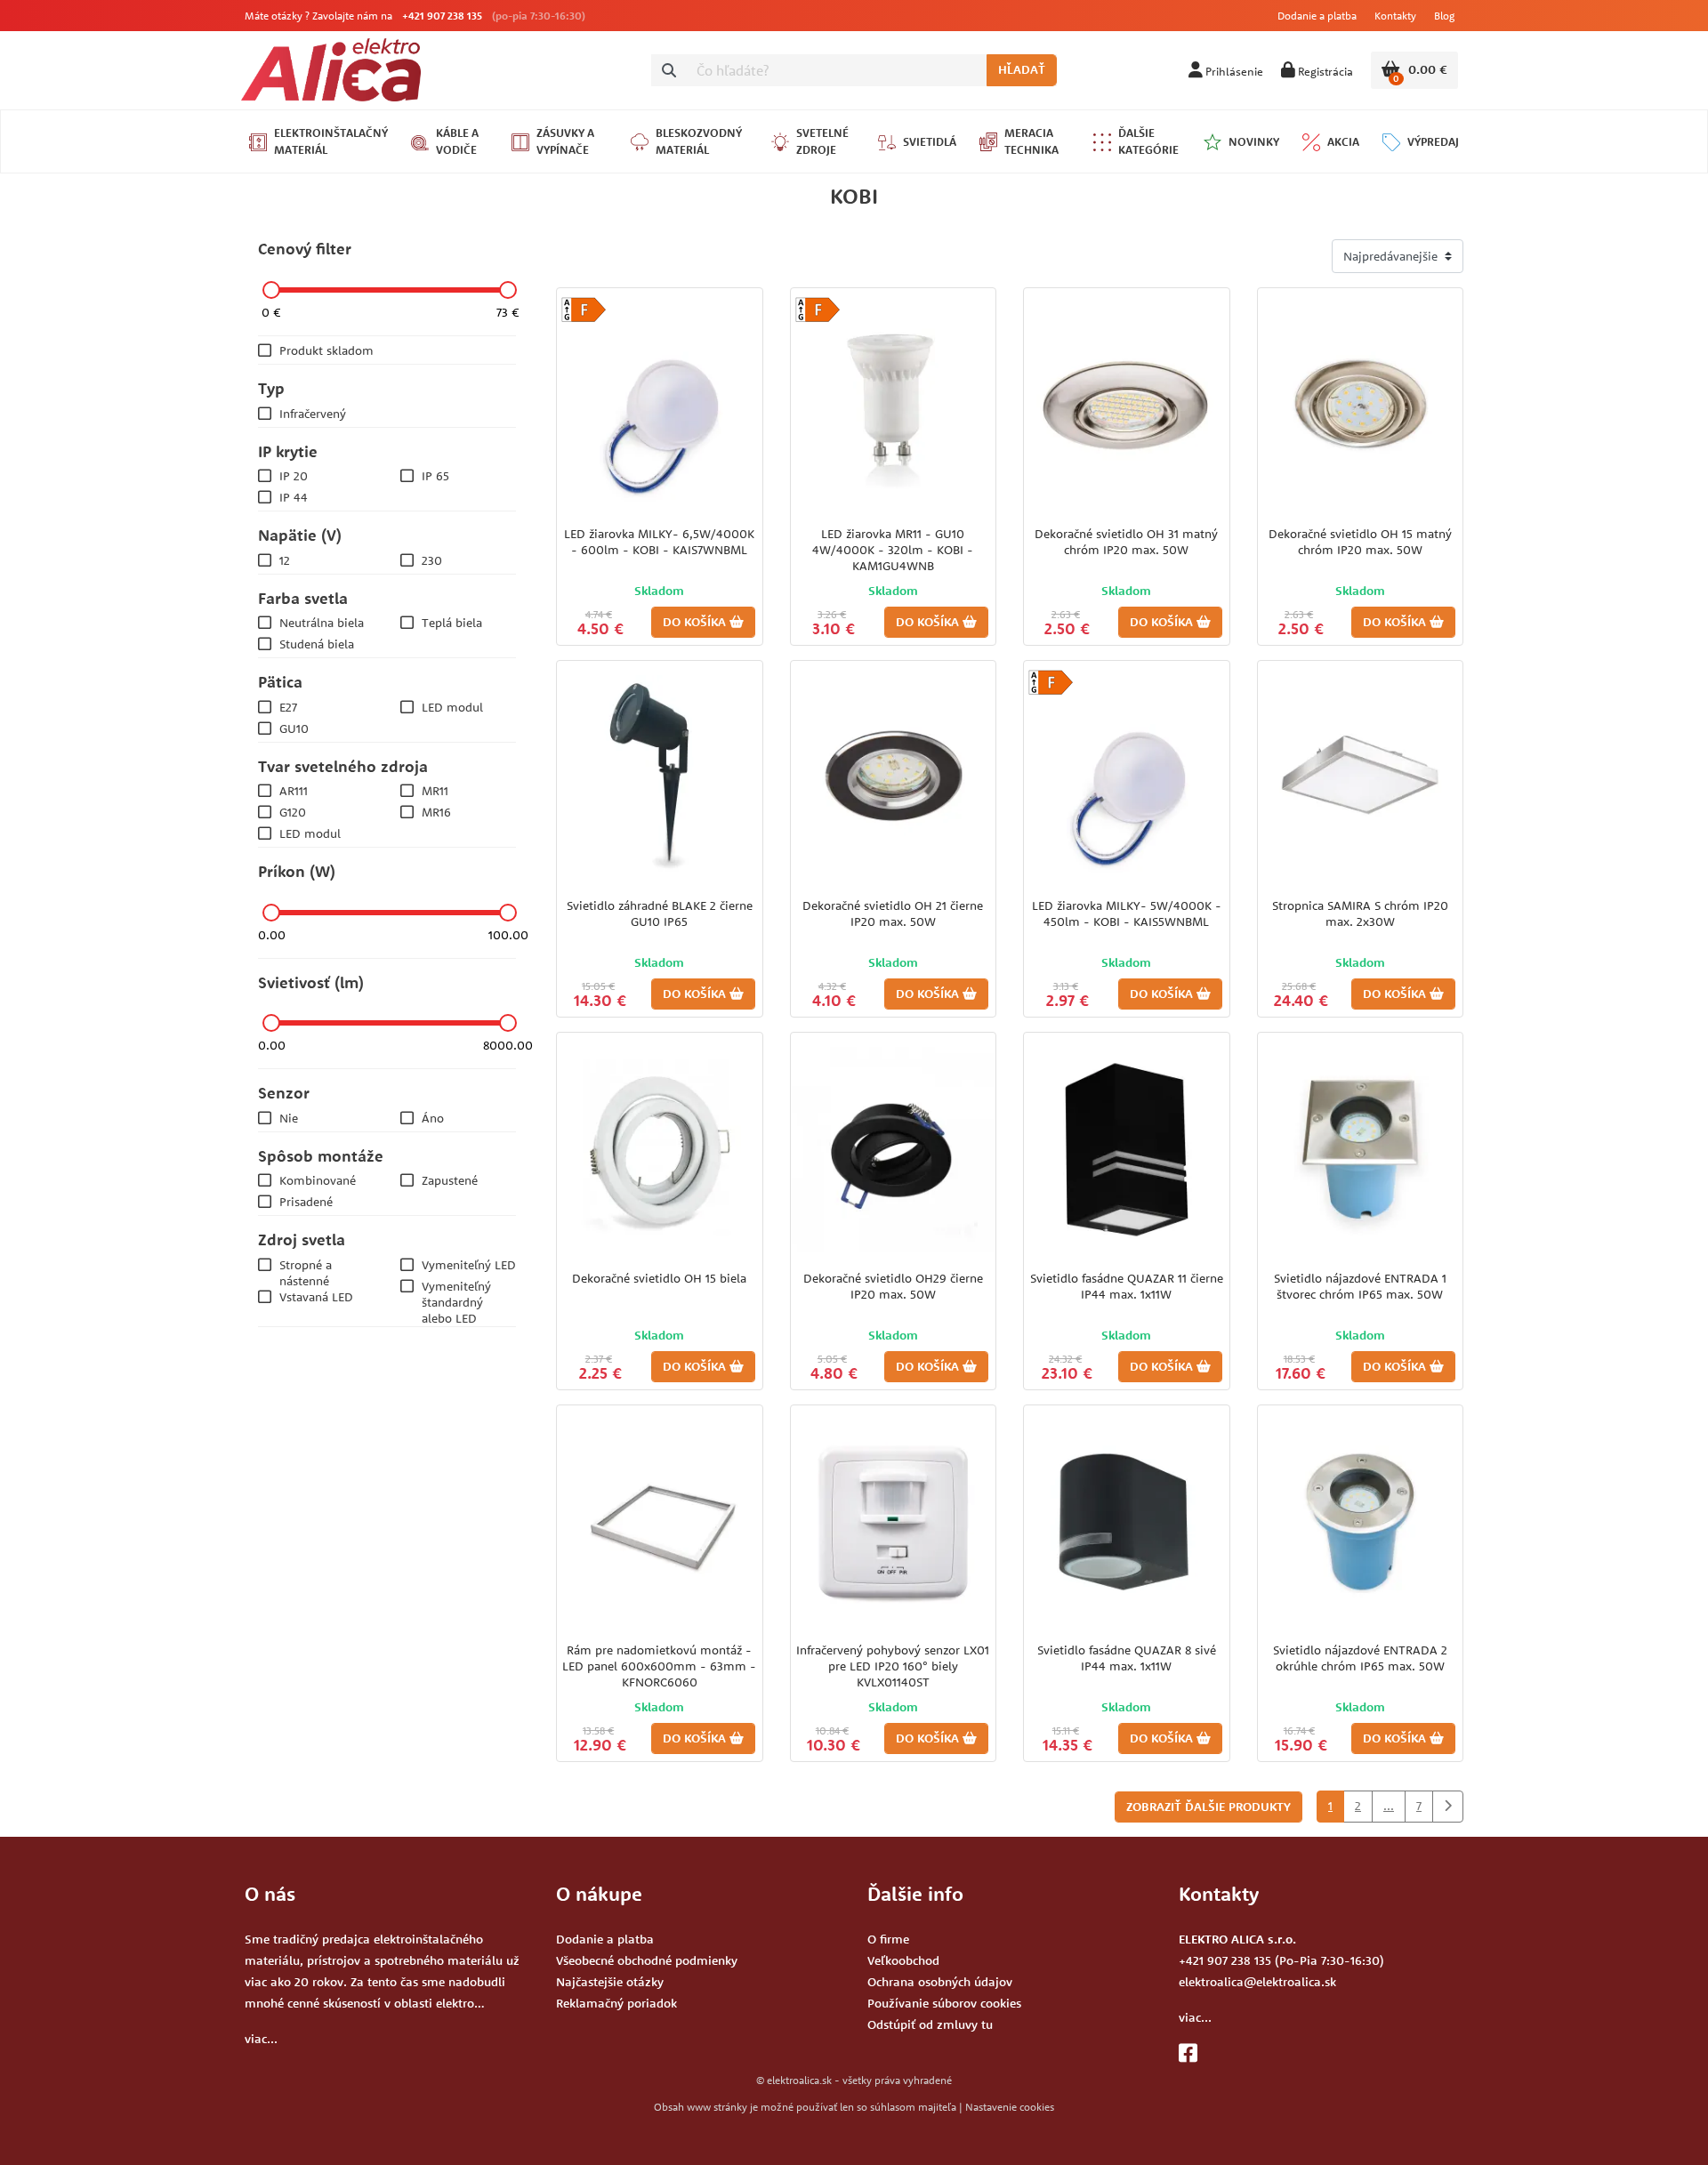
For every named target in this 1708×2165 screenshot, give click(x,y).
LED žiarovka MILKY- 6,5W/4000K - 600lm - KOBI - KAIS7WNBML (659, 542)
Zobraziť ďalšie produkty (1208, 1807)
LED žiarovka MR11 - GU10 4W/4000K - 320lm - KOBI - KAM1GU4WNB (893, 550)
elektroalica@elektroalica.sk (1257, 1982)
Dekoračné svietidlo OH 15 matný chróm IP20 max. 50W (1360, 542)
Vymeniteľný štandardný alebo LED (456, 1302)
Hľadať (1022, 69)
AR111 (294, 791)
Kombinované (318, 1180)
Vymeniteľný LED (469, 1265)
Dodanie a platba (1317, 16)
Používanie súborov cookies (944, 2003)
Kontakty (1395, 16)
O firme (888, 1939)
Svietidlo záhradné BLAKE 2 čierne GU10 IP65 (660, 913)
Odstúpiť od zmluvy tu (930, 2024)
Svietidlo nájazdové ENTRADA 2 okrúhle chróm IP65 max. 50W (1360, 1658)
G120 (293, 812)
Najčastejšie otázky (610, 1982)
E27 (288, 707)
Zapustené (450, 1180)
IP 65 (435, 476)
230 (432, 560)
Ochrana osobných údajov (940, 1982)
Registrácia (1324, 71)
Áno (433, 1118)
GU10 (294, 728)
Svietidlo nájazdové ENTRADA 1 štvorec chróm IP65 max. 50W (1360, 1286)
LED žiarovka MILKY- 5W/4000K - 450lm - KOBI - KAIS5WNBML (1127, 913)
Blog (1444, 16)
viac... (261, 2039)
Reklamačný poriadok (616, 2003)
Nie (289, 1118)
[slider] (271, 290)
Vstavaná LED (316, 1297)
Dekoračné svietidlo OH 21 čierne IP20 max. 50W (893, 913)
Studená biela (317, 644)
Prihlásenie (1233, 71)
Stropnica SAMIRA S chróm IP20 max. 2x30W (1360, 913)
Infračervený (313, 414)
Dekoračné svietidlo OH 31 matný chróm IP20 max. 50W (1126, 542)
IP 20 (294, 476)
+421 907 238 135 (442, 16)
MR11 (435, 791)
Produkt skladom (326, 350)
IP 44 (294, 497)
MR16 (436, 812)
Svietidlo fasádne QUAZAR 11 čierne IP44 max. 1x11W (1127, 1286)
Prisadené (306, 1202)
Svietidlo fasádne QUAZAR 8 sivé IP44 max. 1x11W (1127, 1658)
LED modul (452, 707)
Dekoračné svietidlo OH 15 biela (659, 1278)
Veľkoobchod (903, 1960)
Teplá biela (452, 623)
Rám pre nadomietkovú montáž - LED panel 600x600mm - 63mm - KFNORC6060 (659, 1666)
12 (285, 560)
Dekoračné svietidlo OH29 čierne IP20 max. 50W (893, 1286)
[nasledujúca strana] (1448, 1807)
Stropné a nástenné (306, 1273)
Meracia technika (1031, 141)
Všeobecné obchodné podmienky (647, 1960)
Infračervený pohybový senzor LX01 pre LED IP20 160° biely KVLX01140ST (893, 1666)
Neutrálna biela (322, 623)
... (1389, 1806)
